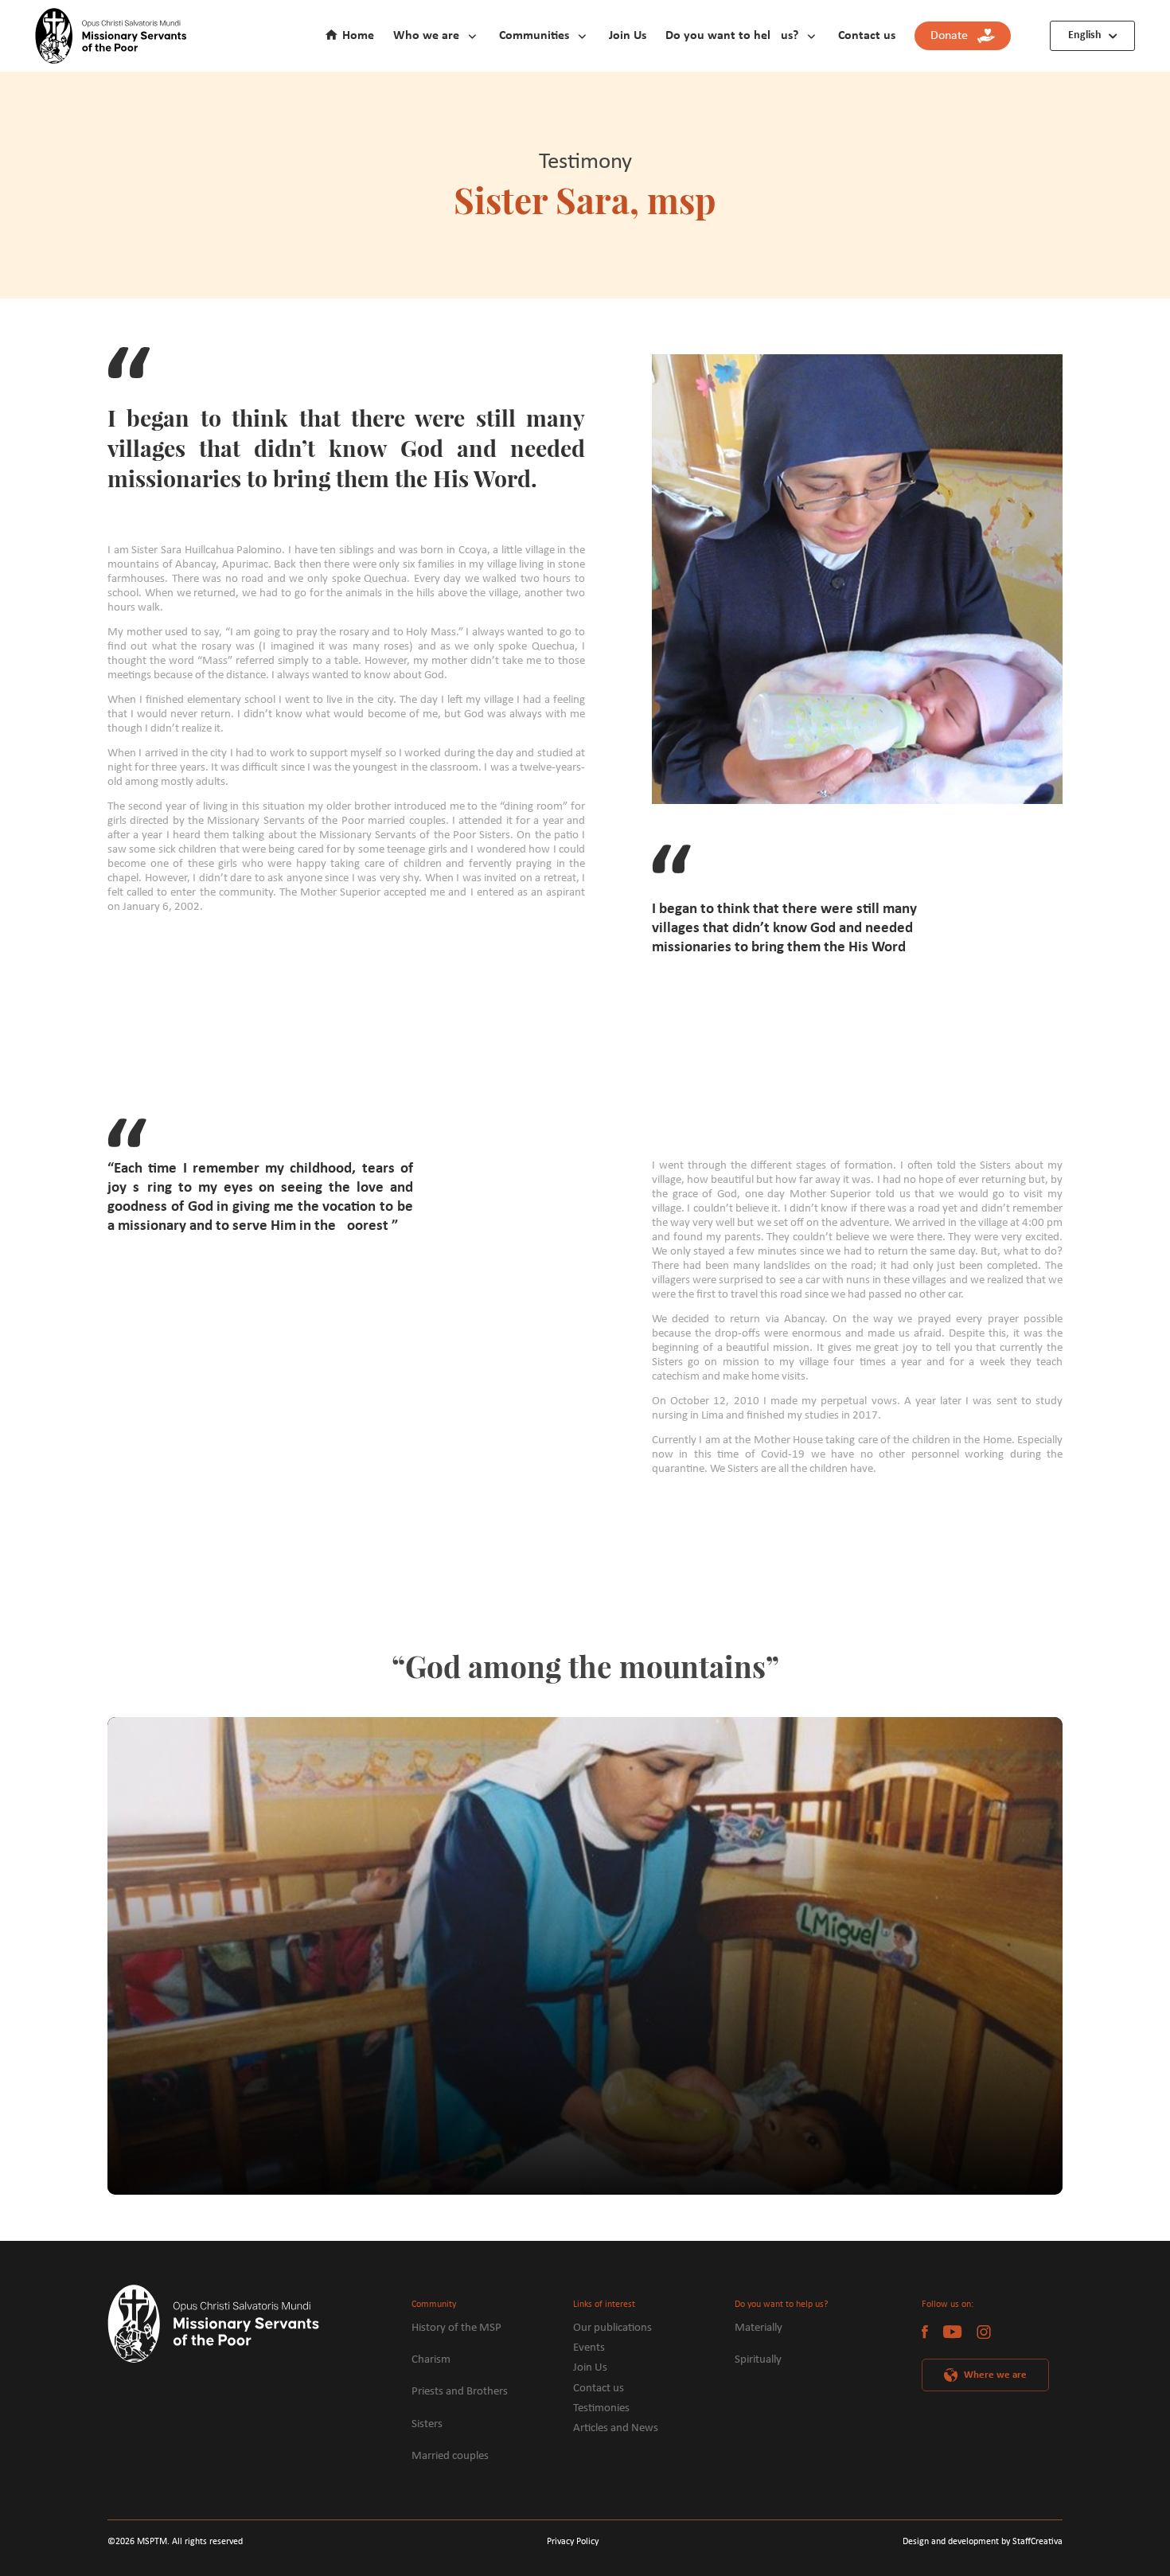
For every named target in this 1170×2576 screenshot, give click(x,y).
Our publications (612, 2328)
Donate (954, 36)
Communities (534, 36)
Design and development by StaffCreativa (983, 2542)
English (1085, 35)
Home (358, 36)
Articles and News (616, 2428)
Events (589, 2348)
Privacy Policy (573, 2542)
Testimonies (601, 2408)
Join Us (628, 36)
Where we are (995, 2375)
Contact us (867, 36)
